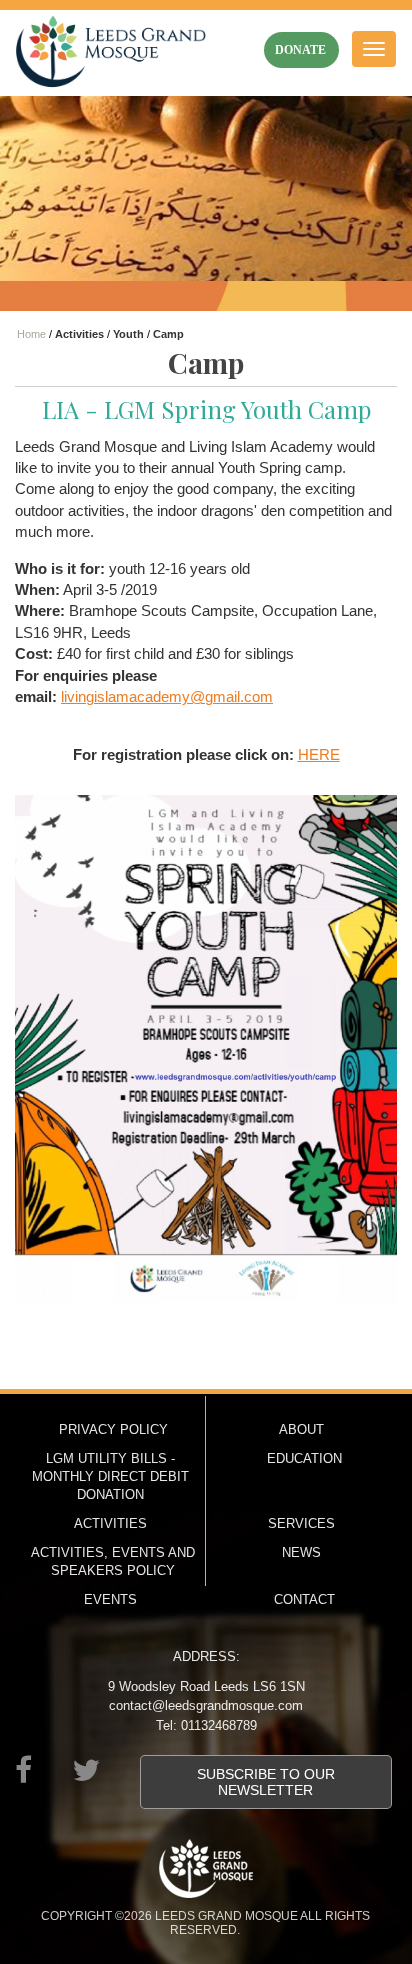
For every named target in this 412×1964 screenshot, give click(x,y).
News (301, 1552)
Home (31, 334)
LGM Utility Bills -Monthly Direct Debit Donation (110, 1476)
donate (300, 50)
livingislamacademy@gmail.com (167, 696)
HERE (319, 754)
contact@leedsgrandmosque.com (206, 1705)
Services (301, 1523)
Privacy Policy (113, 1429)
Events (110, 1599)
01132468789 (219, 1725)
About (301, 1429)
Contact (304, 1599)
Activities (110, 1523)
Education (304, 1458)
